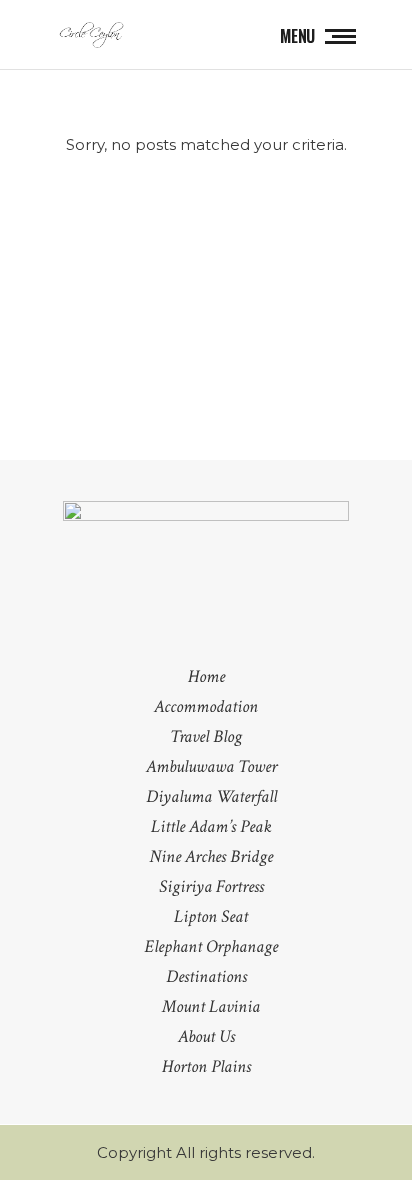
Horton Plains (206, 1066)
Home (206, 676)
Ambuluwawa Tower (211, 766)
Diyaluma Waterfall (211, 796)
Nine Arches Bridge (211, 856)
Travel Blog (206, 736)
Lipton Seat (211, 916)
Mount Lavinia (211, 1006)
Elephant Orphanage (211, 946)
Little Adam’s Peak (211, 826)
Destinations (206, 976)
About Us (206, 1036)
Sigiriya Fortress (211, 886)
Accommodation (206, 706)
